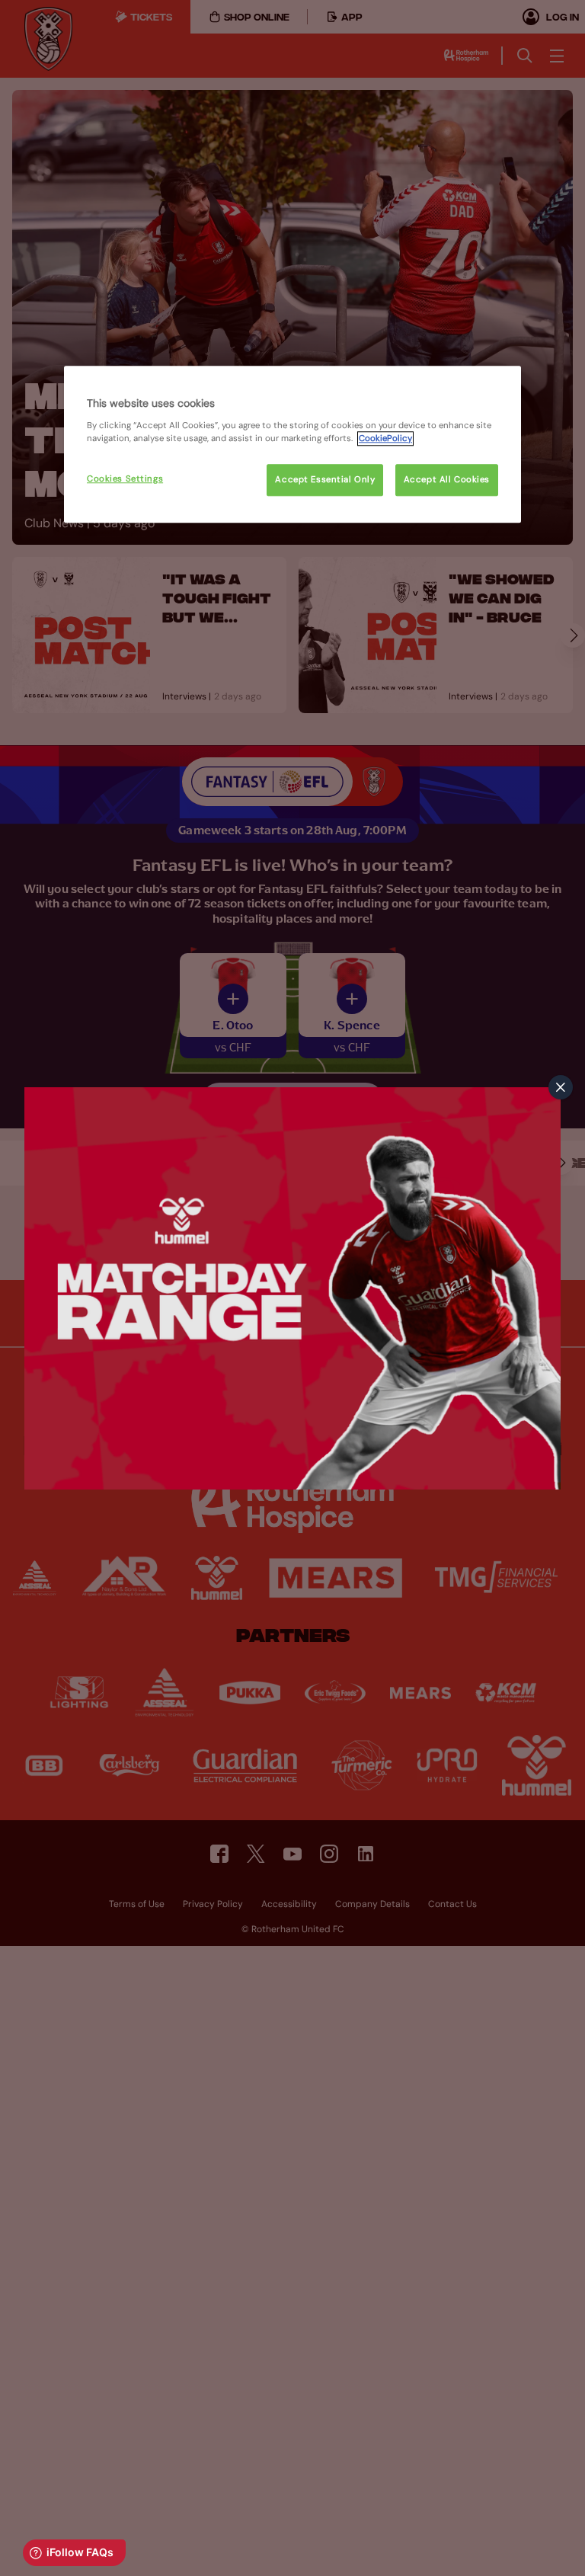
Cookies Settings (125, 479)
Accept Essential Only (325, 480)
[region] (292, 444)
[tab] (561, 1087)
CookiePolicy (385, 438)
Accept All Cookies (447, 480)
